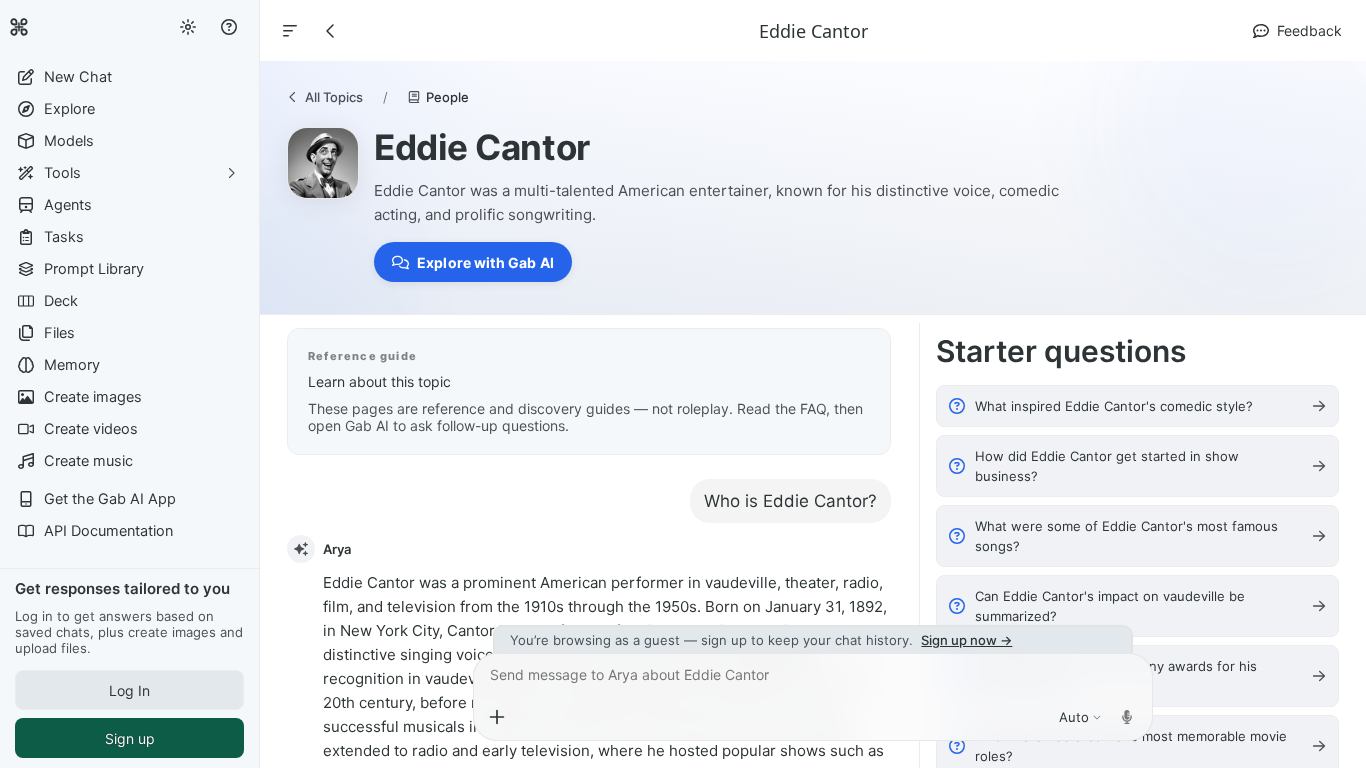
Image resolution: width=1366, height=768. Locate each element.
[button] (129, 77)
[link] (19, 27)
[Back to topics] (331, 31)
